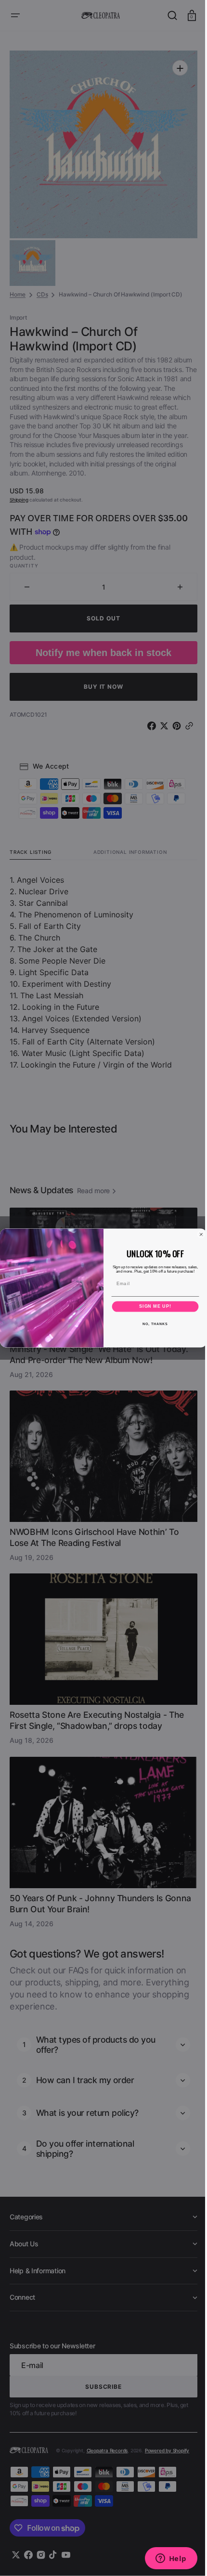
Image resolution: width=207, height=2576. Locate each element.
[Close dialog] (198, 1234)
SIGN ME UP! (152, 1307)
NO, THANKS (152, 1324)
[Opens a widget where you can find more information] (164, 2559)
